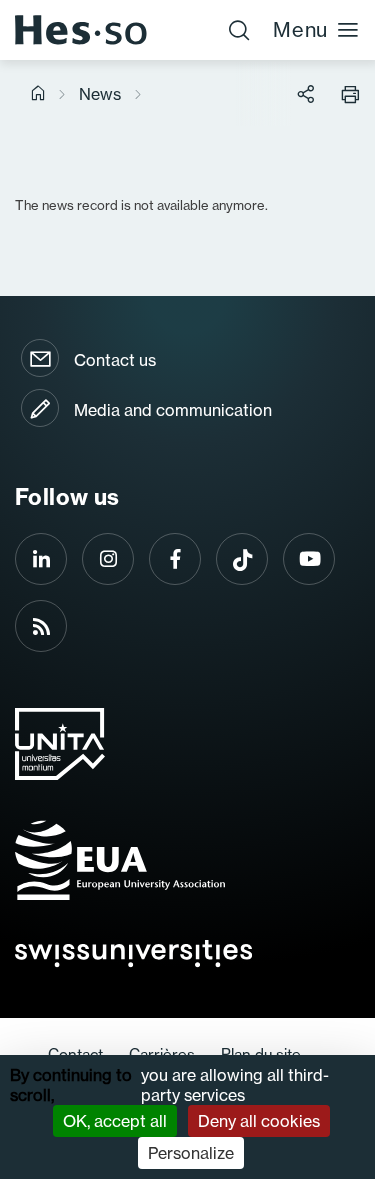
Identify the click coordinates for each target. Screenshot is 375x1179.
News (100, 94)
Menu (300, 29)
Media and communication (173, 410)
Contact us (115, 360)
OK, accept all (115, 1121)
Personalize (191, 1153)
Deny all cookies (259, 1121)
